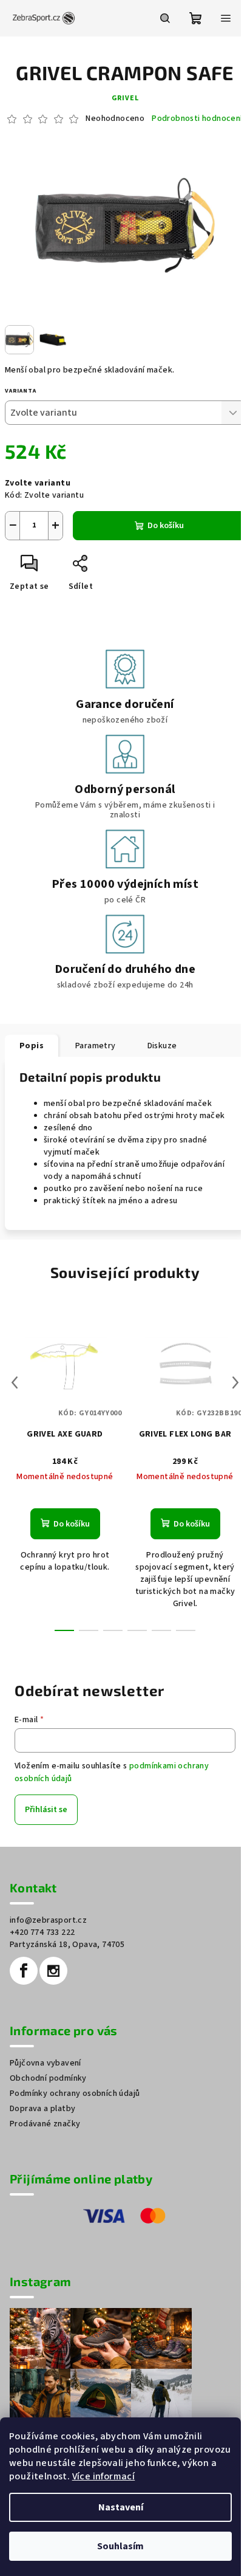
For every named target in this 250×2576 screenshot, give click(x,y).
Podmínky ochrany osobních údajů (75, 2093)
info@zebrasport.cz (48, 1920)
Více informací (104, 2476)
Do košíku (166, 526)
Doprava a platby (42, 2109)
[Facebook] (24, 1971)
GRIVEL (125, 98)
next (235, 1382)
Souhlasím (120, 2546)
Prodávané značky (45, 2124)
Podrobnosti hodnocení (197, 119)
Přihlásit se (46, 1810)
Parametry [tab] (96, 1046)
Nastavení (121, 2507)
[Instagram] (53, 1971)
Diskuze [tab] (162, 1046)
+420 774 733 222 (42, 1932)
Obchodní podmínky (48, 2078)
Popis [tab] (32, 1046)
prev (15, 1382)
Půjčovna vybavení (46, 2063)
